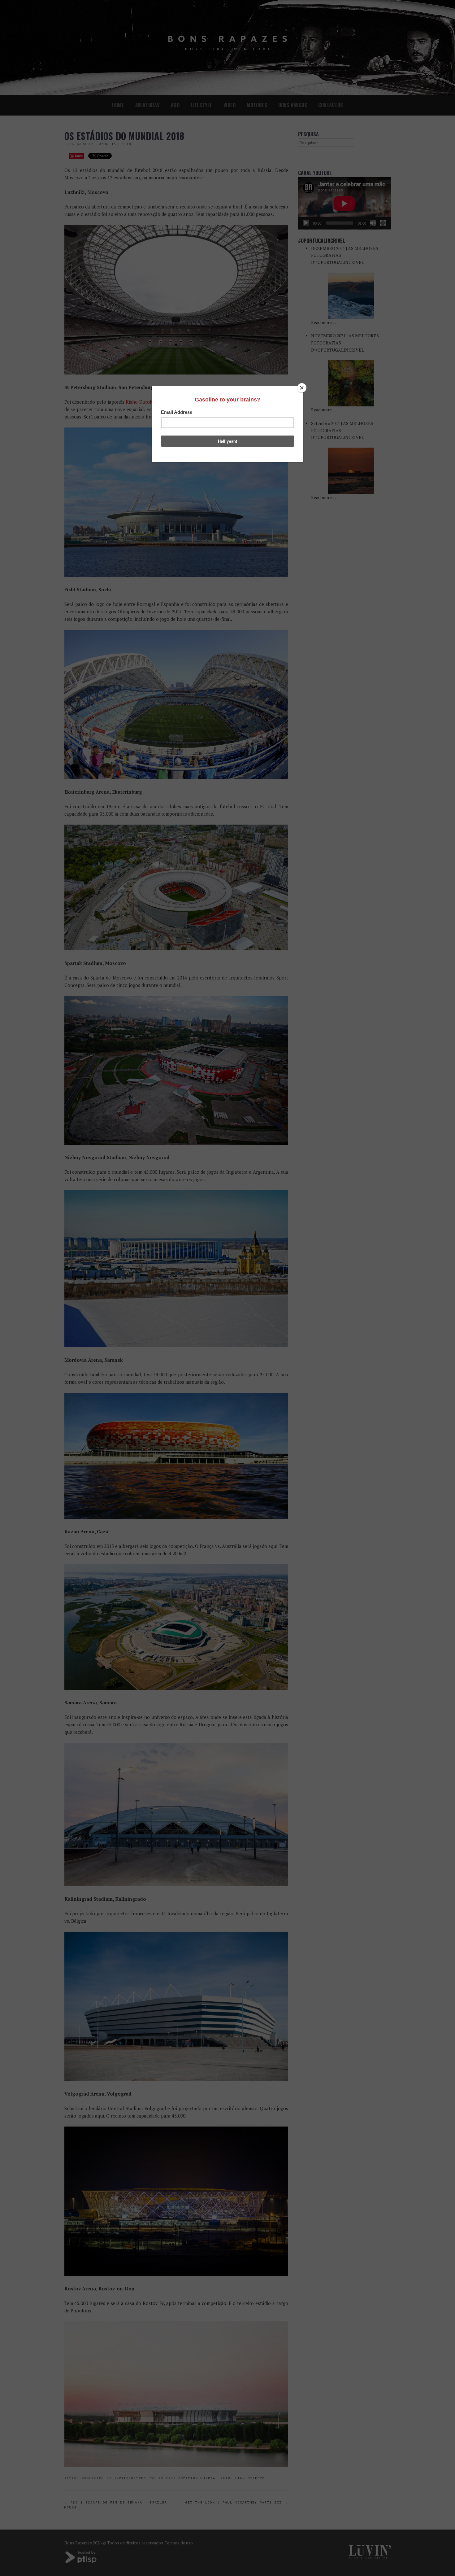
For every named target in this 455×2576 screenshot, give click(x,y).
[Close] (302, 388)
